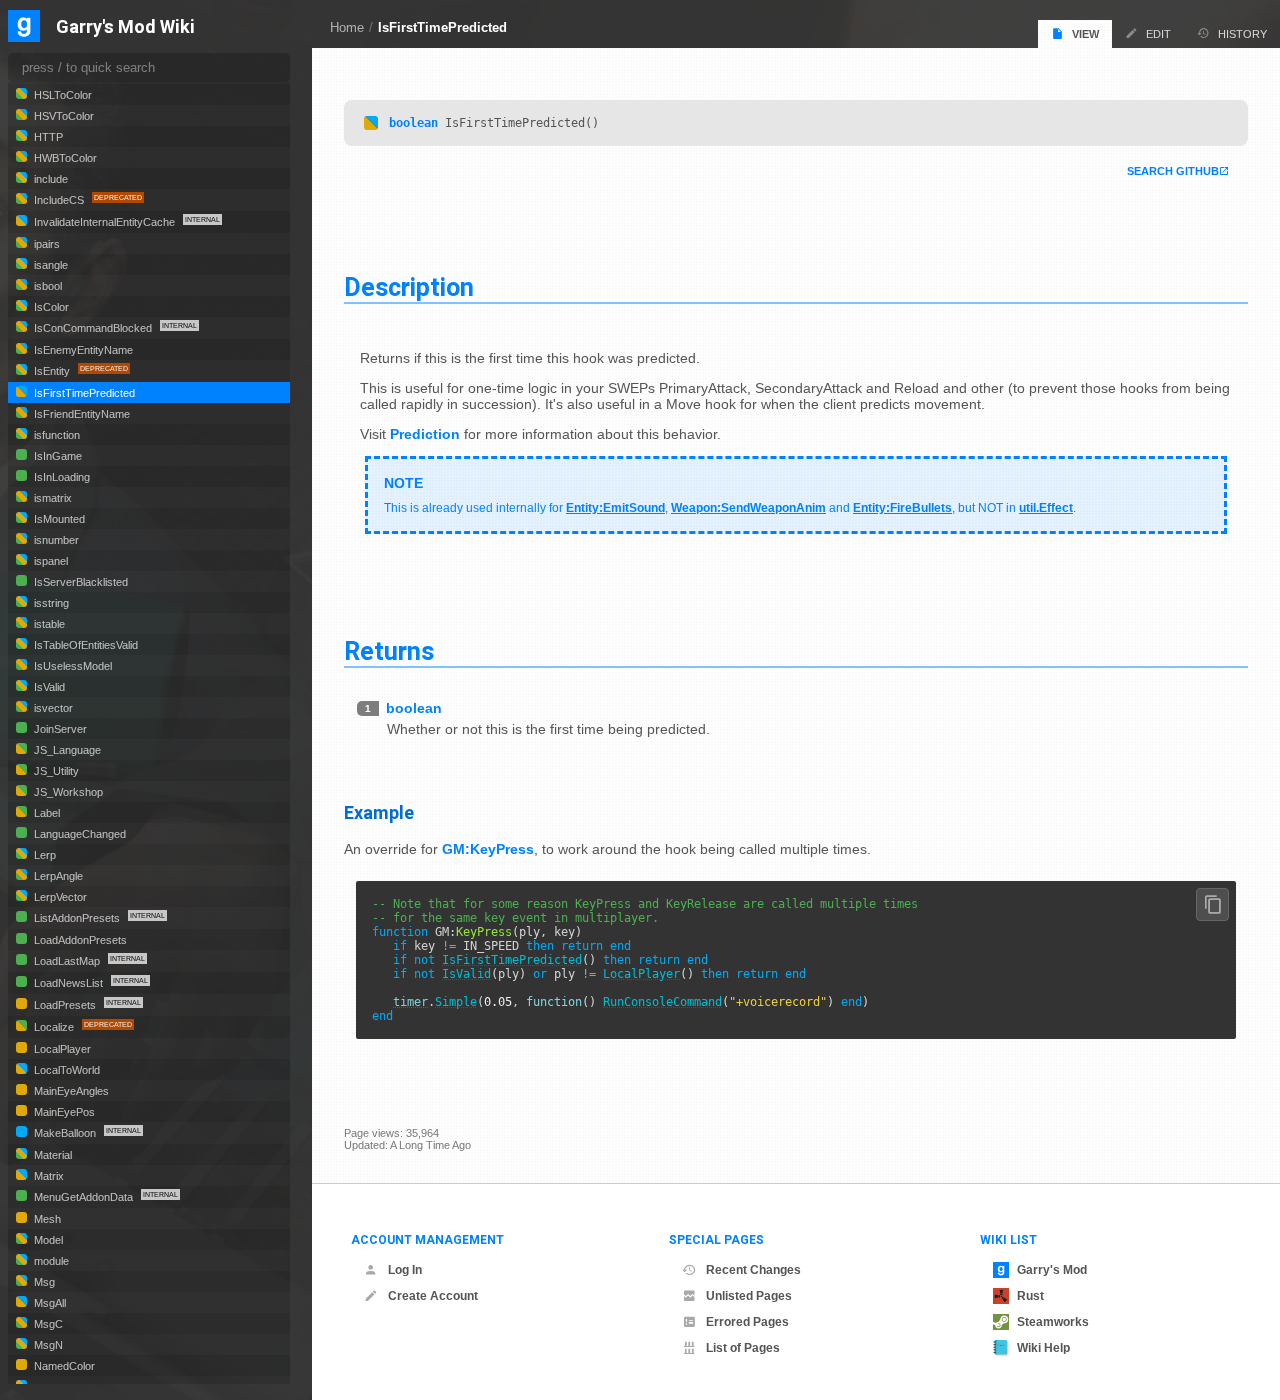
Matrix (47, 1176)
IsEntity (52, 371)
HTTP (47, 137)
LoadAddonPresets (79, 940)
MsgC (47, 1324)
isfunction (55, 435)
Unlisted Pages (749, 1296)
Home (347, 27)
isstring (50, 603)
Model (47, 1240)
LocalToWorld (65, 1070)
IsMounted (58, 519)
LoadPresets (65, 1005)
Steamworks (1053, 1322)
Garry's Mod (1052, 1270)
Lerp (43, 855)
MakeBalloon (65, 1133)
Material (51, 1155)
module (50, 1261)
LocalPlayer (641, 974)
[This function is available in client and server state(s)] (371, 123)
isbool (46, 286)
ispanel (49, 561)
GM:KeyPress (488, 849)
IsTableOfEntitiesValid (84, 645)
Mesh (46, 1219)
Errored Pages (747, 1322)
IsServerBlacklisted (79, 582)
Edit (1158, 34)
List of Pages (743, 1348)
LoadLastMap (67, 961)
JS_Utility (55, 771)
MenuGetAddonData (83, 1197)
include (49, 179)
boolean (413, 123)
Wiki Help (1043, 1348)
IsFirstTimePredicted (442, 27)
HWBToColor (64, 158)
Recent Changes (753, 1270)
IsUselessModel (71, 666)
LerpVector (59, 897)
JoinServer (59, 729)
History (1242, 34)
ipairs (45, 244)
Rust (1030, 1296)
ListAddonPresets (77, 918)
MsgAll (48, 1303)
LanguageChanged (78, 834)
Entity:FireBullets (902, 508)
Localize (54, 1027)
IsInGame (56, 456)
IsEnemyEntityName (82, 350)
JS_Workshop (67, 792)
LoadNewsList (68, 983)
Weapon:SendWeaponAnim (748, 508)
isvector (52, 708)
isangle (49, 265)
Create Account (433, 1296)
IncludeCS (59, 200)
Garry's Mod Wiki (125, 27)
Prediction (425, 434)
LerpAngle (57, 876)
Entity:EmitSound (615, 508)
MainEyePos (63, 1112)
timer (410, 1002)
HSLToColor (61, 95)
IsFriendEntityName (80, 414)
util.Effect (1046, 508)
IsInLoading (60, 477)
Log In (405, 1270)
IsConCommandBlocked (93, 328)
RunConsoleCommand (662, 1002)
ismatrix (51, 498)
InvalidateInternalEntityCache (104, 222)
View (1085, 34)
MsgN (47, 1345)
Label (45, 813)
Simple (456, 1002)
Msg (43, 1282)
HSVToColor (62, 116)
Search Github (1173, 171)
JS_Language (66, 750)
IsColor (50, 307)
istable (48, 624)
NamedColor (63, 1366)
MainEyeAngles (70, 1091)
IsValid (466, 974)
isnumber (55, 540)
